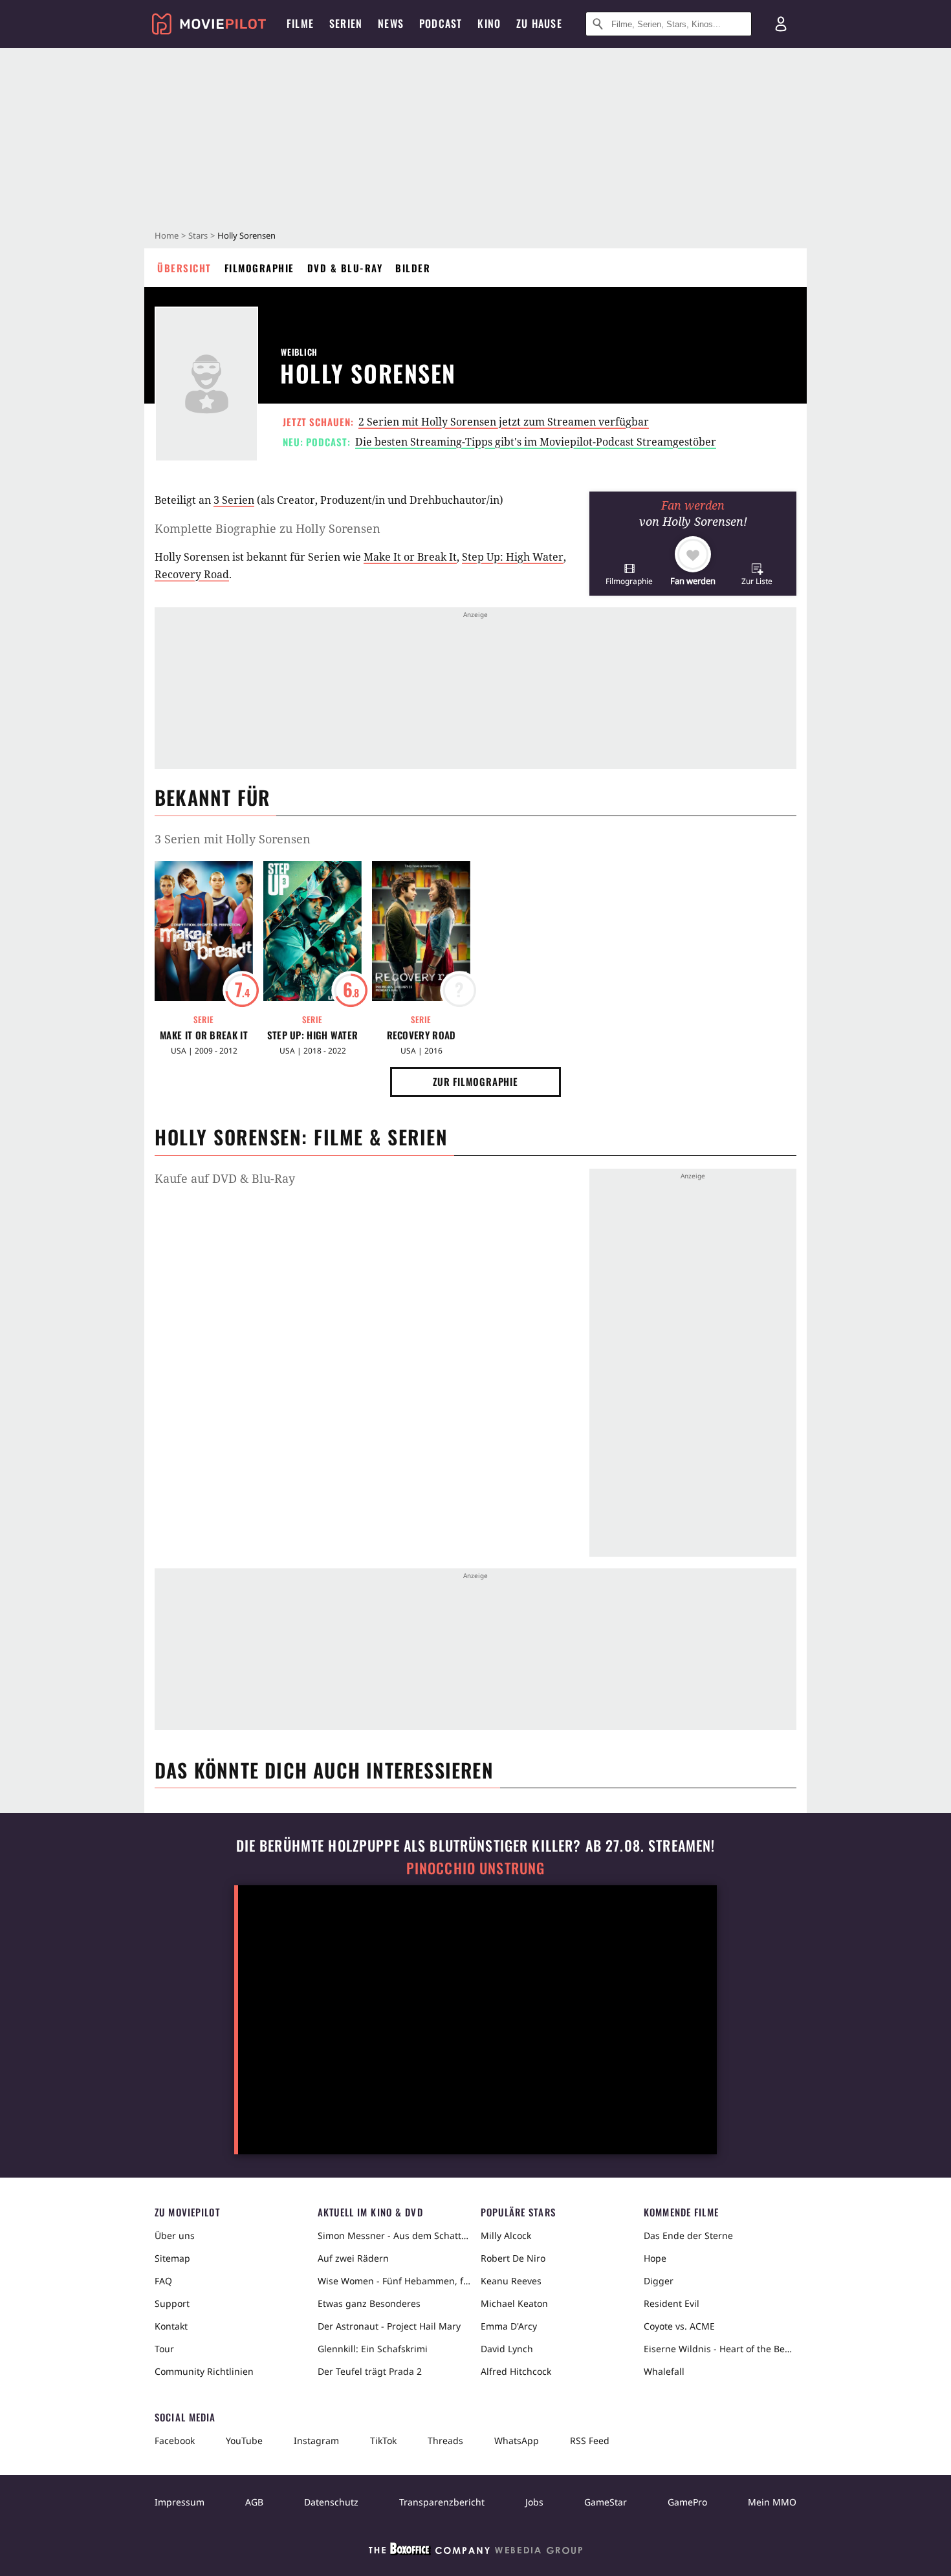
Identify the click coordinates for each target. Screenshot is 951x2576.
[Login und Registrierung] (781, 24)
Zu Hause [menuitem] (539, 23)
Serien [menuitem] (346, 23)
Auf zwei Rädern (353, 2258)
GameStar (606, 2502)
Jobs (534, 2502)
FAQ (163, 2281)
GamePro (687, 2502)
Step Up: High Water (513, 557)
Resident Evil (672, 2303)
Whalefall (664, 2371)
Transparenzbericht (442, 2502)
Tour (164, 2349)
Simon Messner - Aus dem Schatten (394, 2235)
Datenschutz (331, 2502)
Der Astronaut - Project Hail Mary (389, 2326)
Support (172, 2303)
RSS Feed (590, 2441)
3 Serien (234, 500)
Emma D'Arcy (509, 2326)
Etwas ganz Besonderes (369, 2303)
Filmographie (259, 268)
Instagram (316, 2441)
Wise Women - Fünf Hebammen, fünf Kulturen (394, 2281)
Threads (445, 2441)
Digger (659, 2281)
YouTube (244, 2441)
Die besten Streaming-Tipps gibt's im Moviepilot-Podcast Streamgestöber (536, 442)
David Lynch (507, 2349)
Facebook (175, 2441)
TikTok (383, 2441)
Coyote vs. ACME (679, 2326)
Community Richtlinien (204, 2371)
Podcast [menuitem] (441, 23)
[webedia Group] (475, 2551)
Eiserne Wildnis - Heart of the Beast (720, 2349)
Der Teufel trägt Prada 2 (370, 2371)
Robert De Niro (513, 2258)
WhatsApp (517, 2441)
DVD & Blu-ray (345, 268)
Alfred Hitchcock (516, 2371)
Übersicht (184, 268)
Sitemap (172, 2258)
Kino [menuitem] (489, 23)
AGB (254, 2502)
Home (167, 235)
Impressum (180, 2502)
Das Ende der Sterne (688, 2235)
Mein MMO (772, 2502)
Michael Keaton (514, 2303)
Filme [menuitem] (300, 23)
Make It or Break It (410, 557)
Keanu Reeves (511, 2281)
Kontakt (171, 2326)
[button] (629, 574)
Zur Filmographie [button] (475, 1081)
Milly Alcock (506, 2235)
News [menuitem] (391, 23)
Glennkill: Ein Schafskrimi (373, 2349)
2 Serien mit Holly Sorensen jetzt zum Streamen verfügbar (504, 422)
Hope (655, 2258)
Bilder (413, 268)
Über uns (175, 2235)
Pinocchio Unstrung (476, 1868)
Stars (198, 235)
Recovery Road (192, 574)
